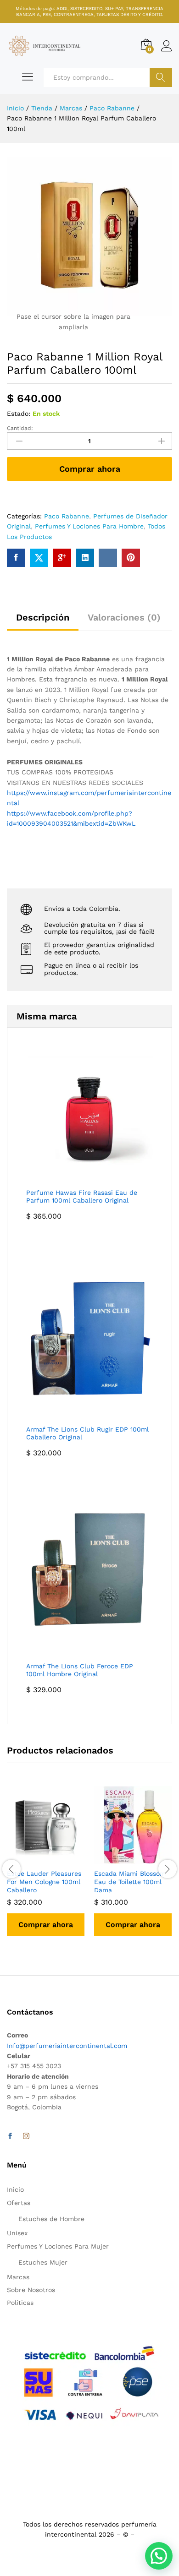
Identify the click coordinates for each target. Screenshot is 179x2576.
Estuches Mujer (43, 2262)
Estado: (19, 414)
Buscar (161, 77)
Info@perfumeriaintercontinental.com (67, 2046)
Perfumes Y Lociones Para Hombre (89, 526)
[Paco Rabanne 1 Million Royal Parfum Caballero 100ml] (16, 558)
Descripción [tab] (43, 617)
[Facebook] (10, 2136)
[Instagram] (26, 2136)
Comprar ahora (90, 469)
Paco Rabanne (67, 516)
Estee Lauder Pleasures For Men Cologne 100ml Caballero (44, 1882)
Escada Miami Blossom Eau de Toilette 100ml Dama (130, 1882)
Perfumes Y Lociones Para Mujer (58, 2246)
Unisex (17, 2233)
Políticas (20, 2303)
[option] (46, 1868)
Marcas (18, 2277)
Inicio (15, 2189)
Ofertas (19, 2203)
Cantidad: (20, 428)
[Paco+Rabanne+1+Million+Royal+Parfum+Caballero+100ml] (39, 558)
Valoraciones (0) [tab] (124, 617)
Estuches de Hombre (51, 2219)
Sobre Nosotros (31, 2290)
